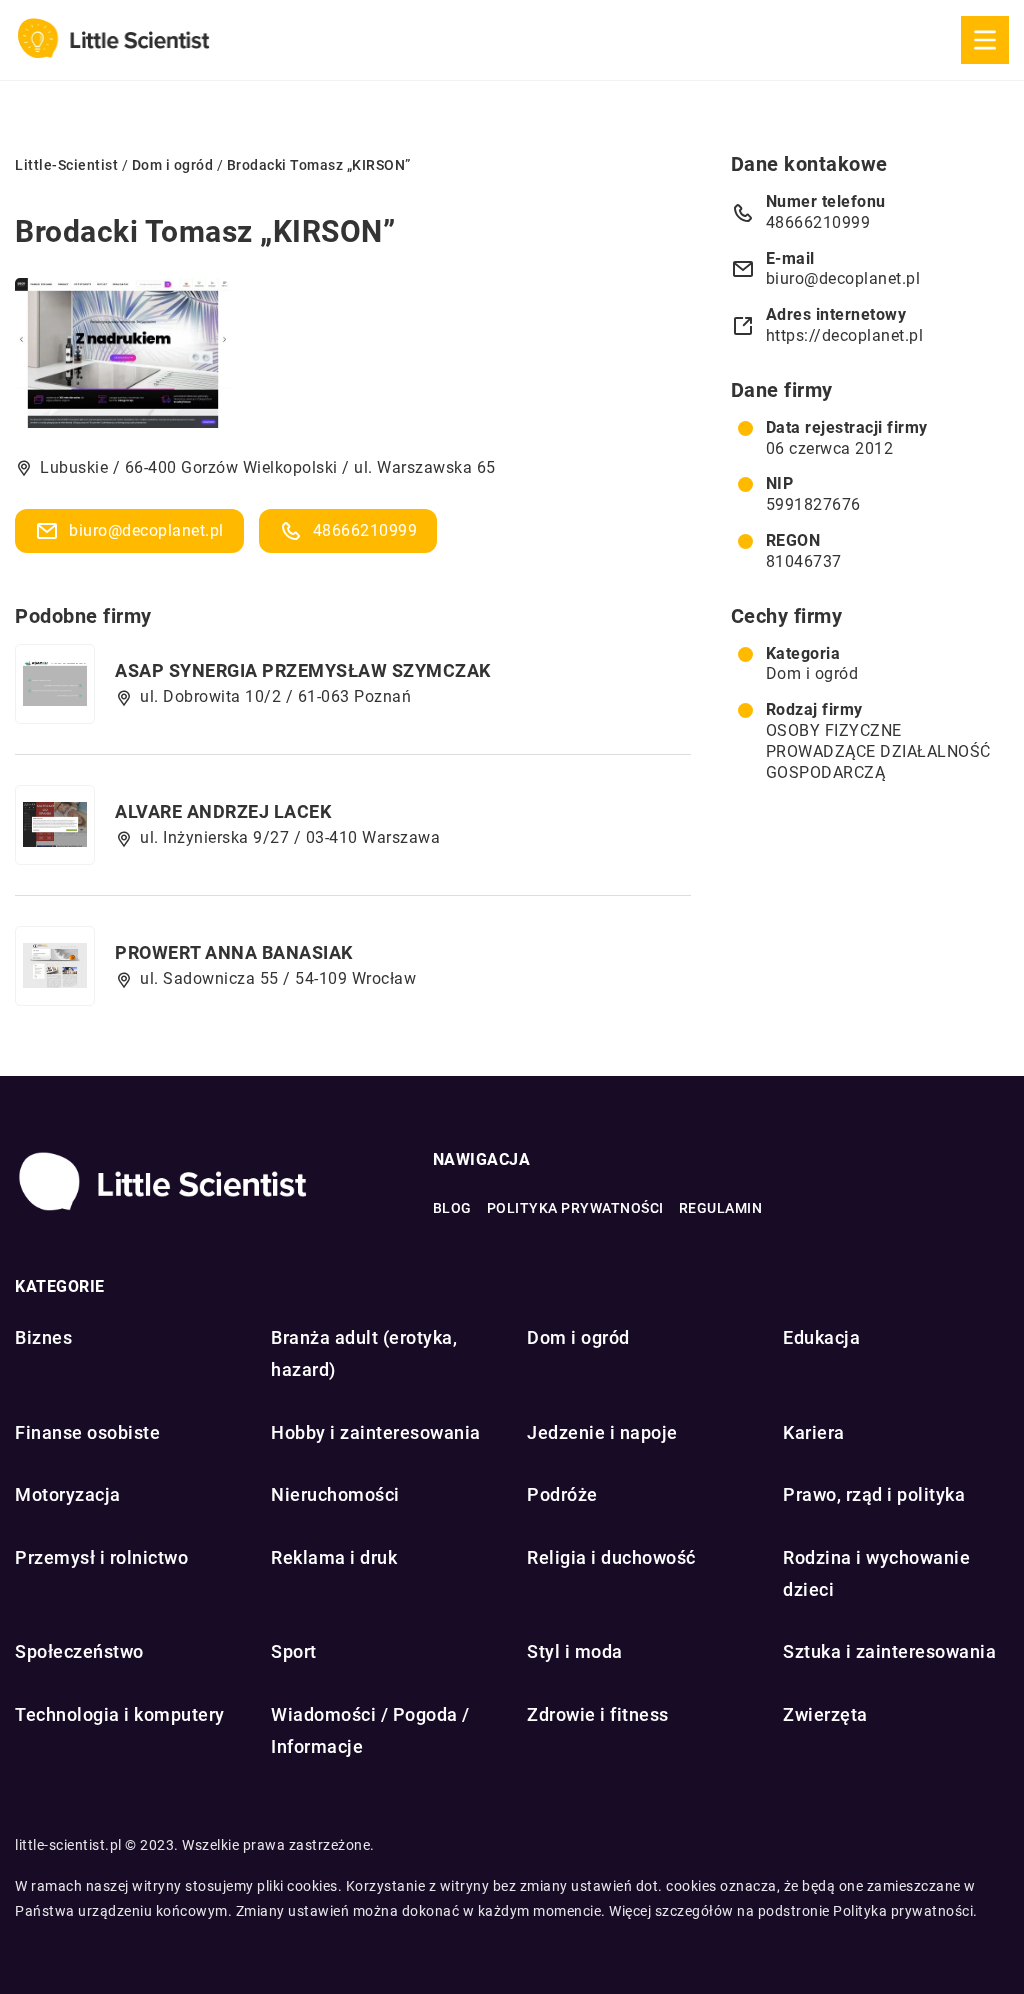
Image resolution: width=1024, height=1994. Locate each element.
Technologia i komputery (120, 1714)
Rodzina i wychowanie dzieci (876, 1573)
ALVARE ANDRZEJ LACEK (223, 811)
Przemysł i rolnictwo (101, 1557)
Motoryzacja (68, 1494)
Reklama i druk (334, 1557)
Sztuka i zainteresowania (889, 1651)
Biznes (43, 1337)
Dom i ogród (812, 673)
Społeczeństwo (79, 1651)
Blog (452, 1208)
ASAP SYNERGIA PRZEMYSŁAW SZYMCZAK (303, 670)
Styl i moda (575, 1651)
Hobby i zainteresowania (376, 1432)
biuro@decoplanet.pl (146, 530)
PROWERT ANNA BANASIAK (234, 952)
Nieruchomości (335, 1494)
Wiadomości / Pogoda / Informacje (370, 1730)
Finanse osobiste (87, 1432)
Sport (294, 1651)
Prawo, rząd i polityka (874, 1494)
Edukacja (821, 1337)
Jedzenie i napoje (602, 1432)
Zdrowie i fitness (598, 1714)
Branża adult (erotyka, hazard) (364, 1353)
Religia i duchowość (611, 1557)
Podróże (562, 1494)
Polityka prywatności (575, 1208)
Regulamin (721, 1208)
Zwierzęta (825, 1714)
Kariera (814, 1432)
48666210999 (365, 530)
